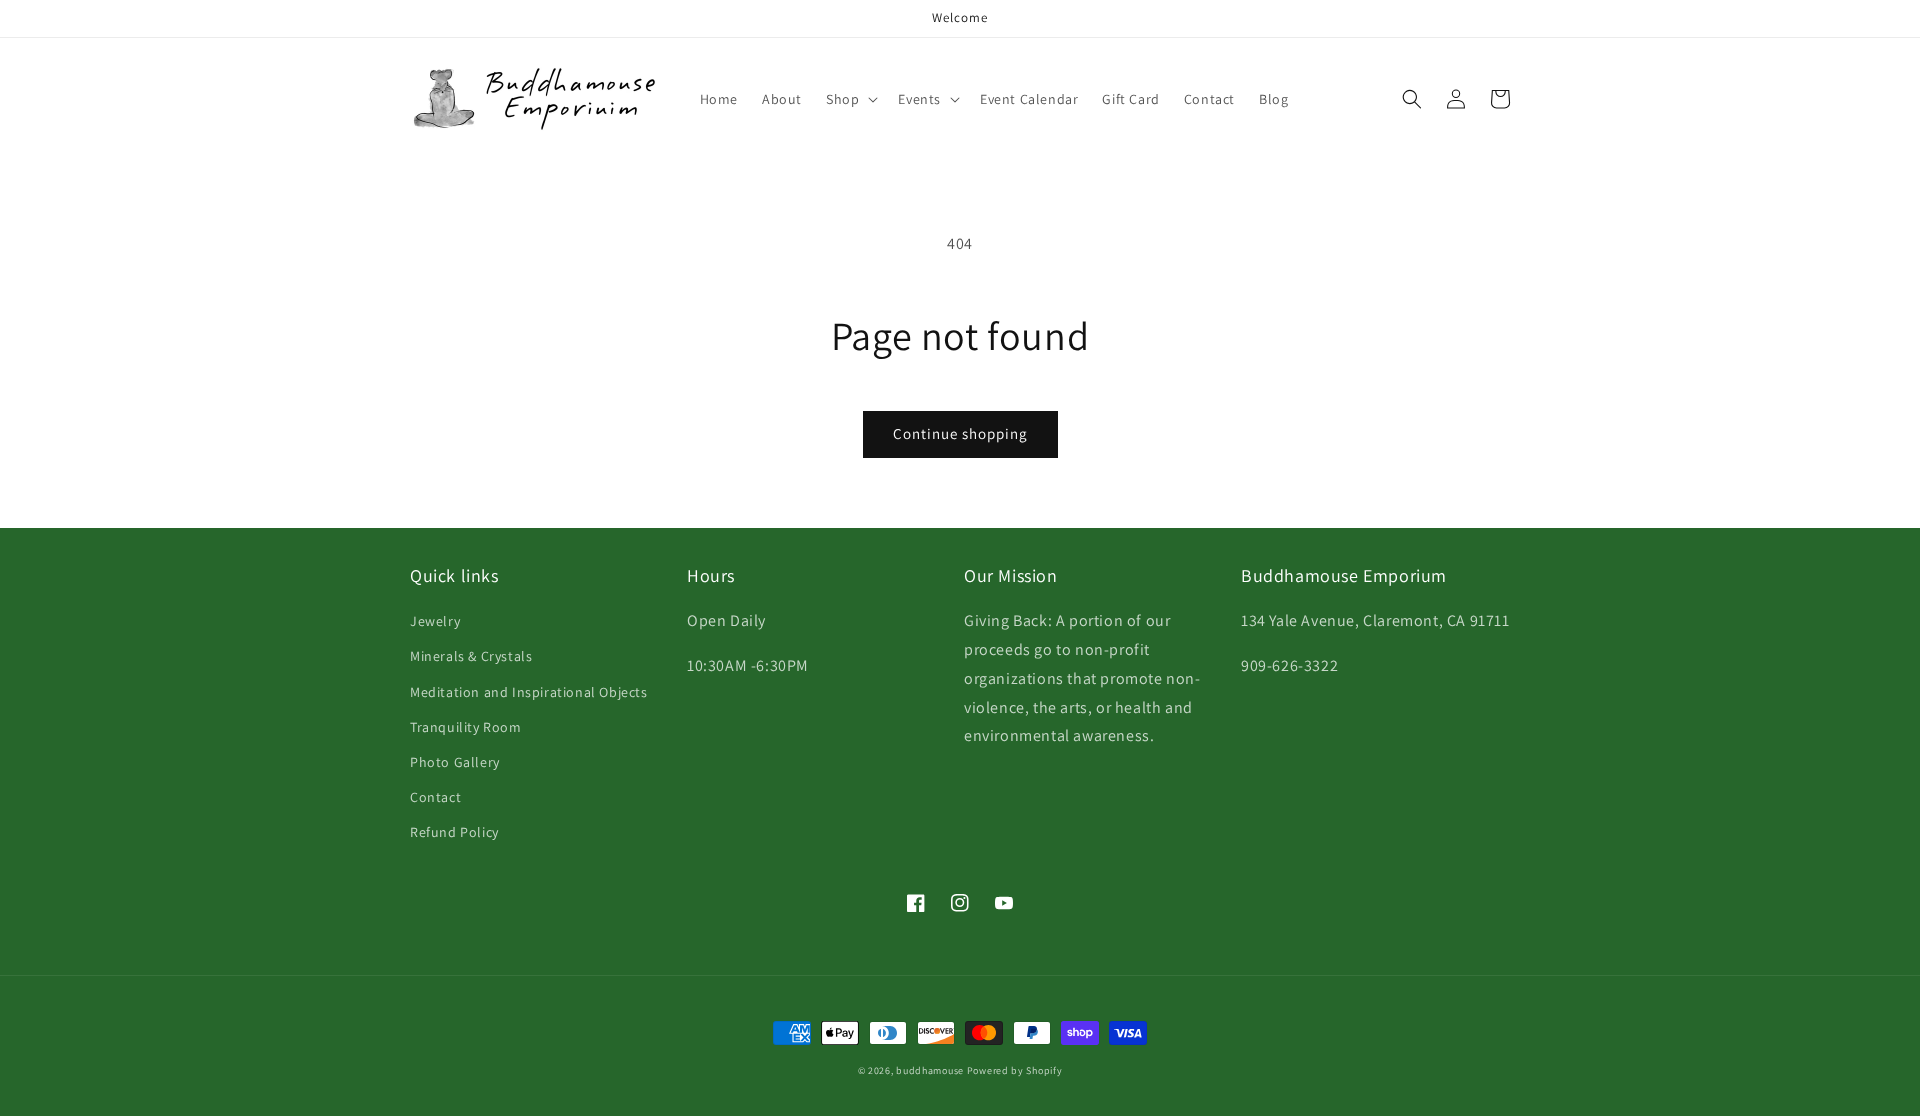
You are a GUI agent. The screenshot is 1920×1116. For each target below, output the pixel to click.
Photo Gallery (455, 762)
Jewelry (435, 621)
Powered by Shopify (1015, 1070)
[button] (850, 99)
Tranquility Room (466, 727)
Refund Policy (454, 832)
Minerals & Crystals (471, 656)
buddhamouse (930, 1070)
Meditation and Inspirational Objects (529, 692)
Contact (435, 797)
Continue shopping (960, 433)
